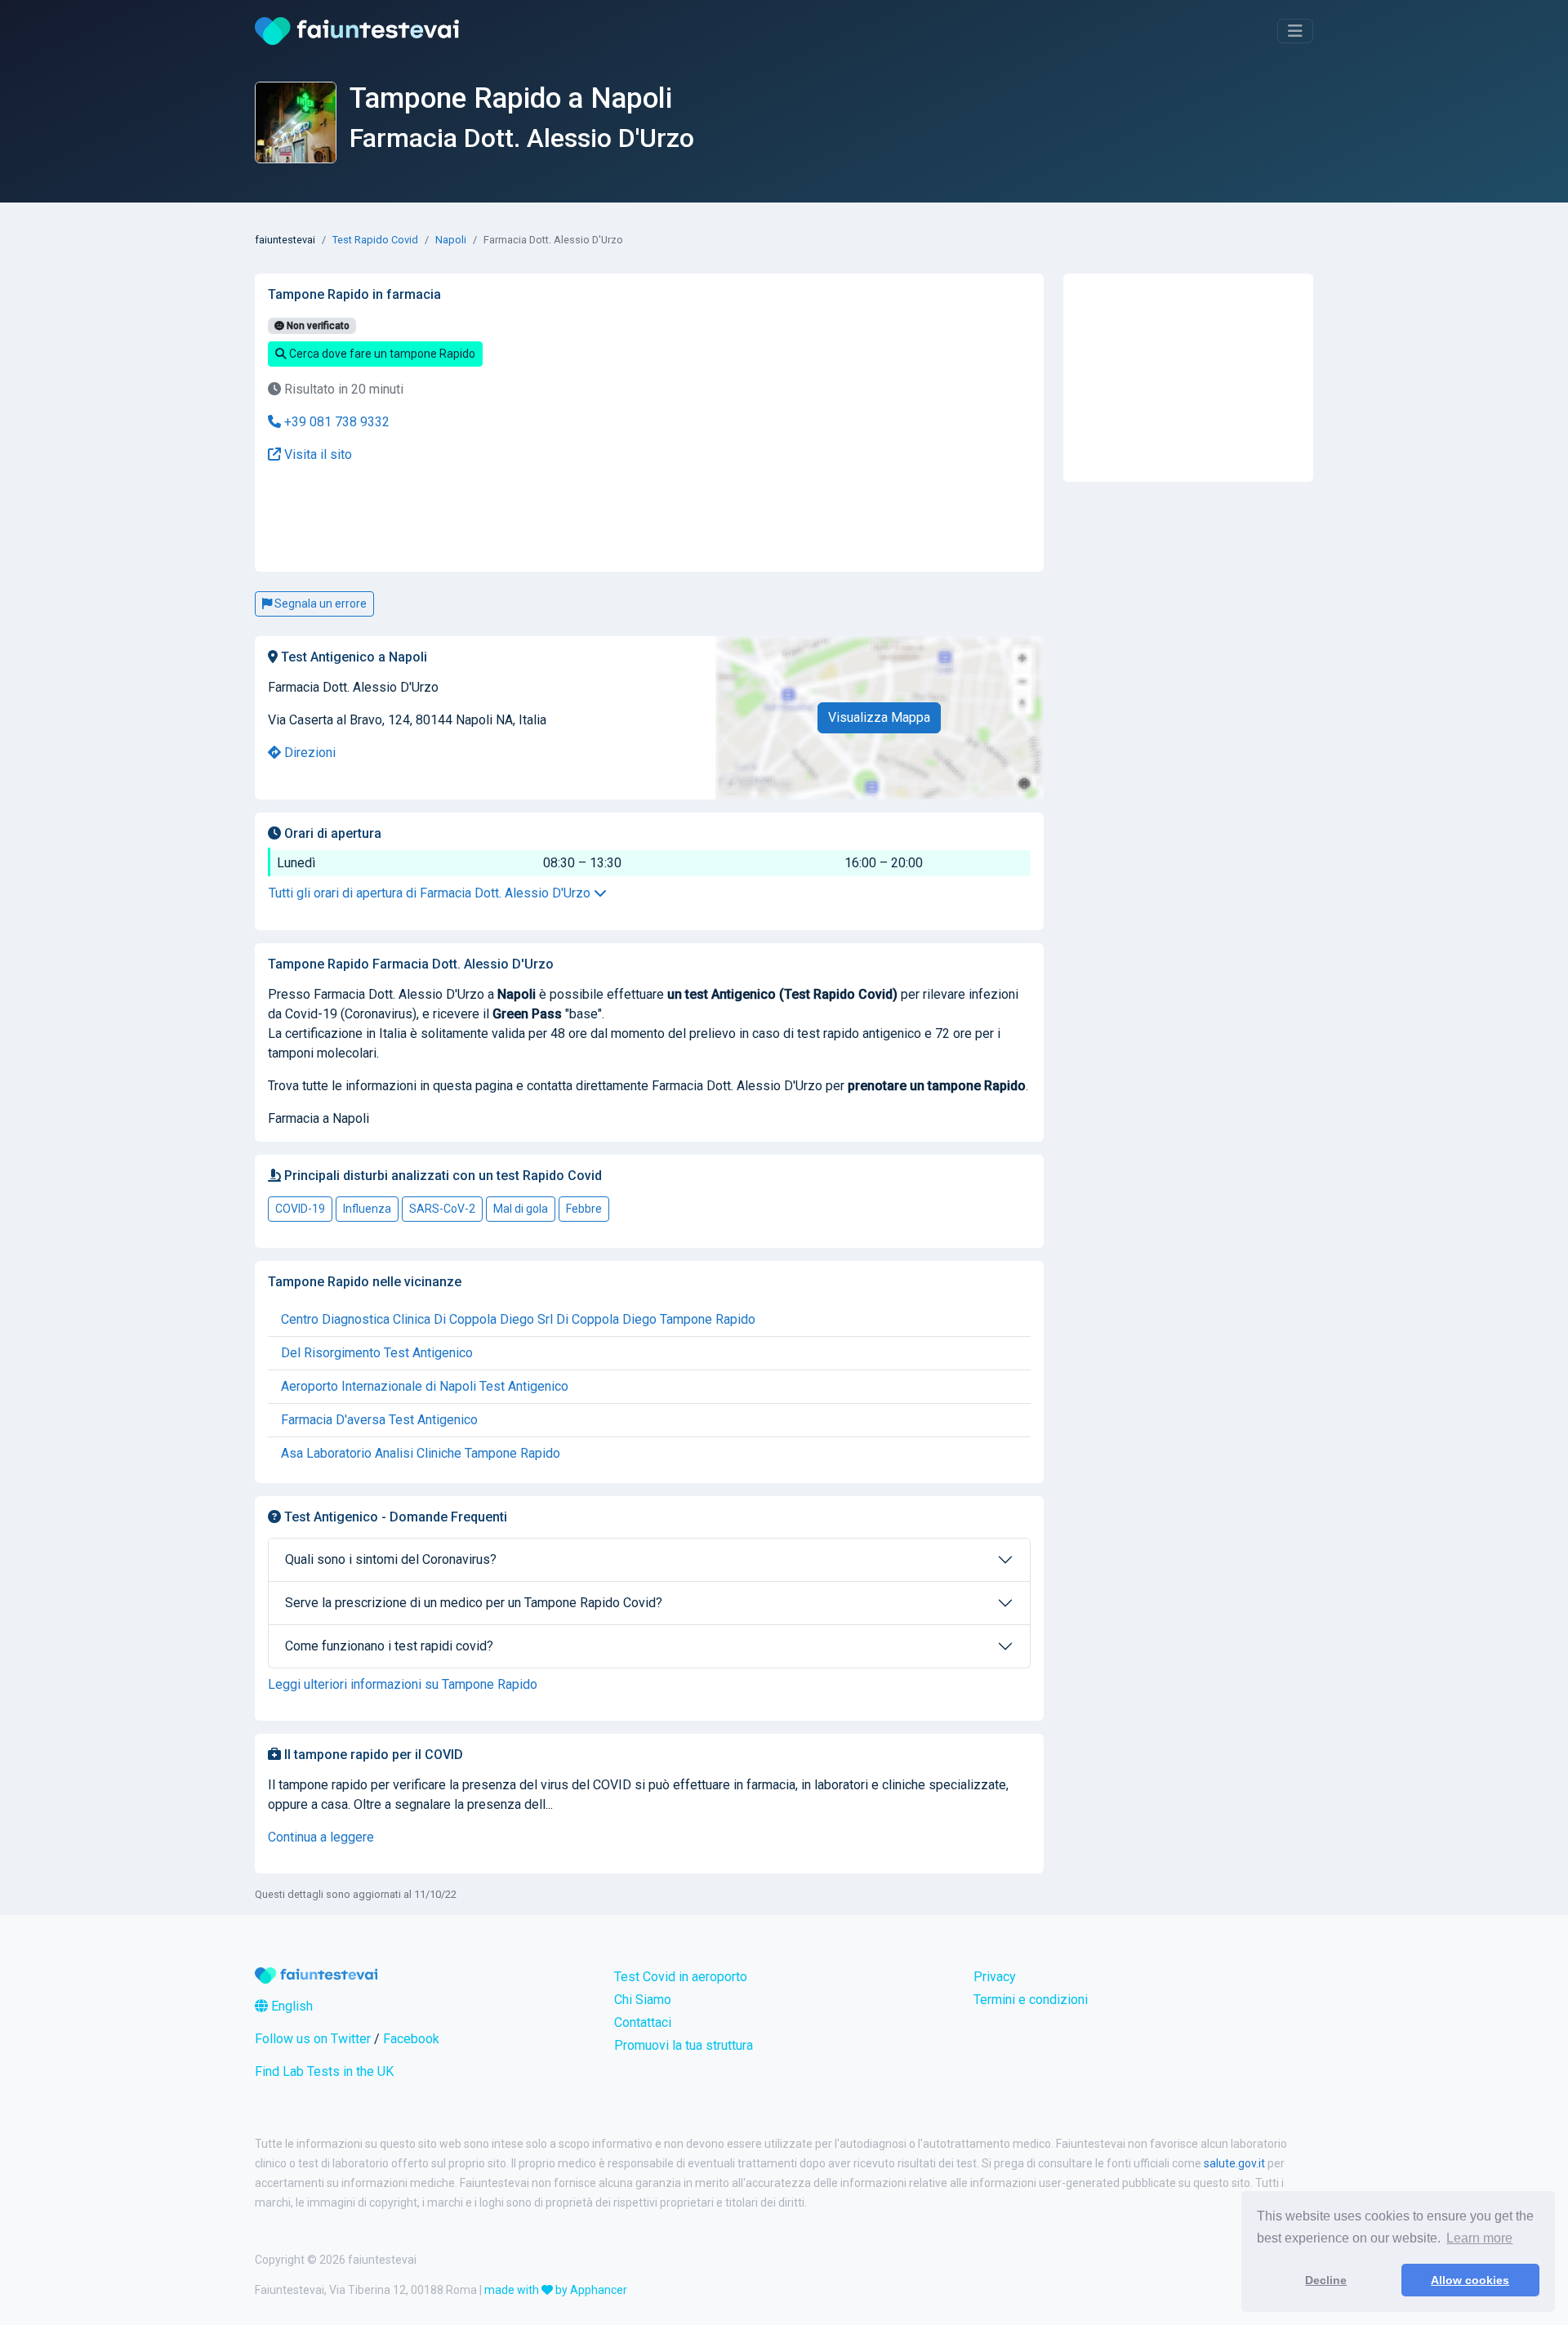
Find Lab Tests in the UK (324, 2071)
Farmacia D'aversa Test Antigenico (379, 1420)
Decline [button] (1326, 2280)
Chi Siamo (643, 2000)
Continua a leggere (321, 1837)
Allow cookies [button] (1470, 2280)
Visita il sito (316, 454)
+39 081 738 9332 (335, 422)
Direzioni (308, 753)
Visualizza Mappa (879, 717)
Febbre (584, 1209)
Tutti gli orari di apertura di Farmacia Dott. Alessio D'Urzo (431, 893)
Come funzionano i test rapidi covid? (389, 1646)
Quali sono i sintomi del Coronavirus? (391, 1559)
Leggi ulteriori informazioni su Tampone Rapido (403, 1684)
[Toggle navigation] (1295, 31)
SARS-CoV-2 (442, 1209)
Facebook (411, 2039)
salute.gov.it (1234, 2163)
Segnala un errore (319, 604)
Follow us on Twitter (313, 2039)
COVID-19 (300, 1209)
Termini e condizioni (1031, 2000)
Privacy (995, 1977)
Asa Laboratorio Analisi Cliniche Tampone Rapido (421, 1453)
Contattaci (643, 2022)
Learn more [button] (1479, 2238)
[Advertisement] (519, 518)
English (290, 2006)
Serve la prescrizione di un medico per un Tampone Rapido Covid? (474, 1603)
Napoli (451, 240)
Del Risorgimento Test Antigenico (377, 1353)
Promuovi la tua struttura (684, 2045)
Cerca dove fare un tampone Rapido (381, 354)
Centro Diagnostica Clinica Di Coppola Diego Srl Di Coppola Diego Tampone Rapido (518, 1319)
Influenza (367, 1209)
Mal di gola (521, 1209)
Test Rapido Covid (375, 240)
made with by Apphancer (556, 2290)
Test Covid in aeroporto (681, 1977)
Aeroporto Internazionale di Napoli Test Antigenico (425, 1386)
